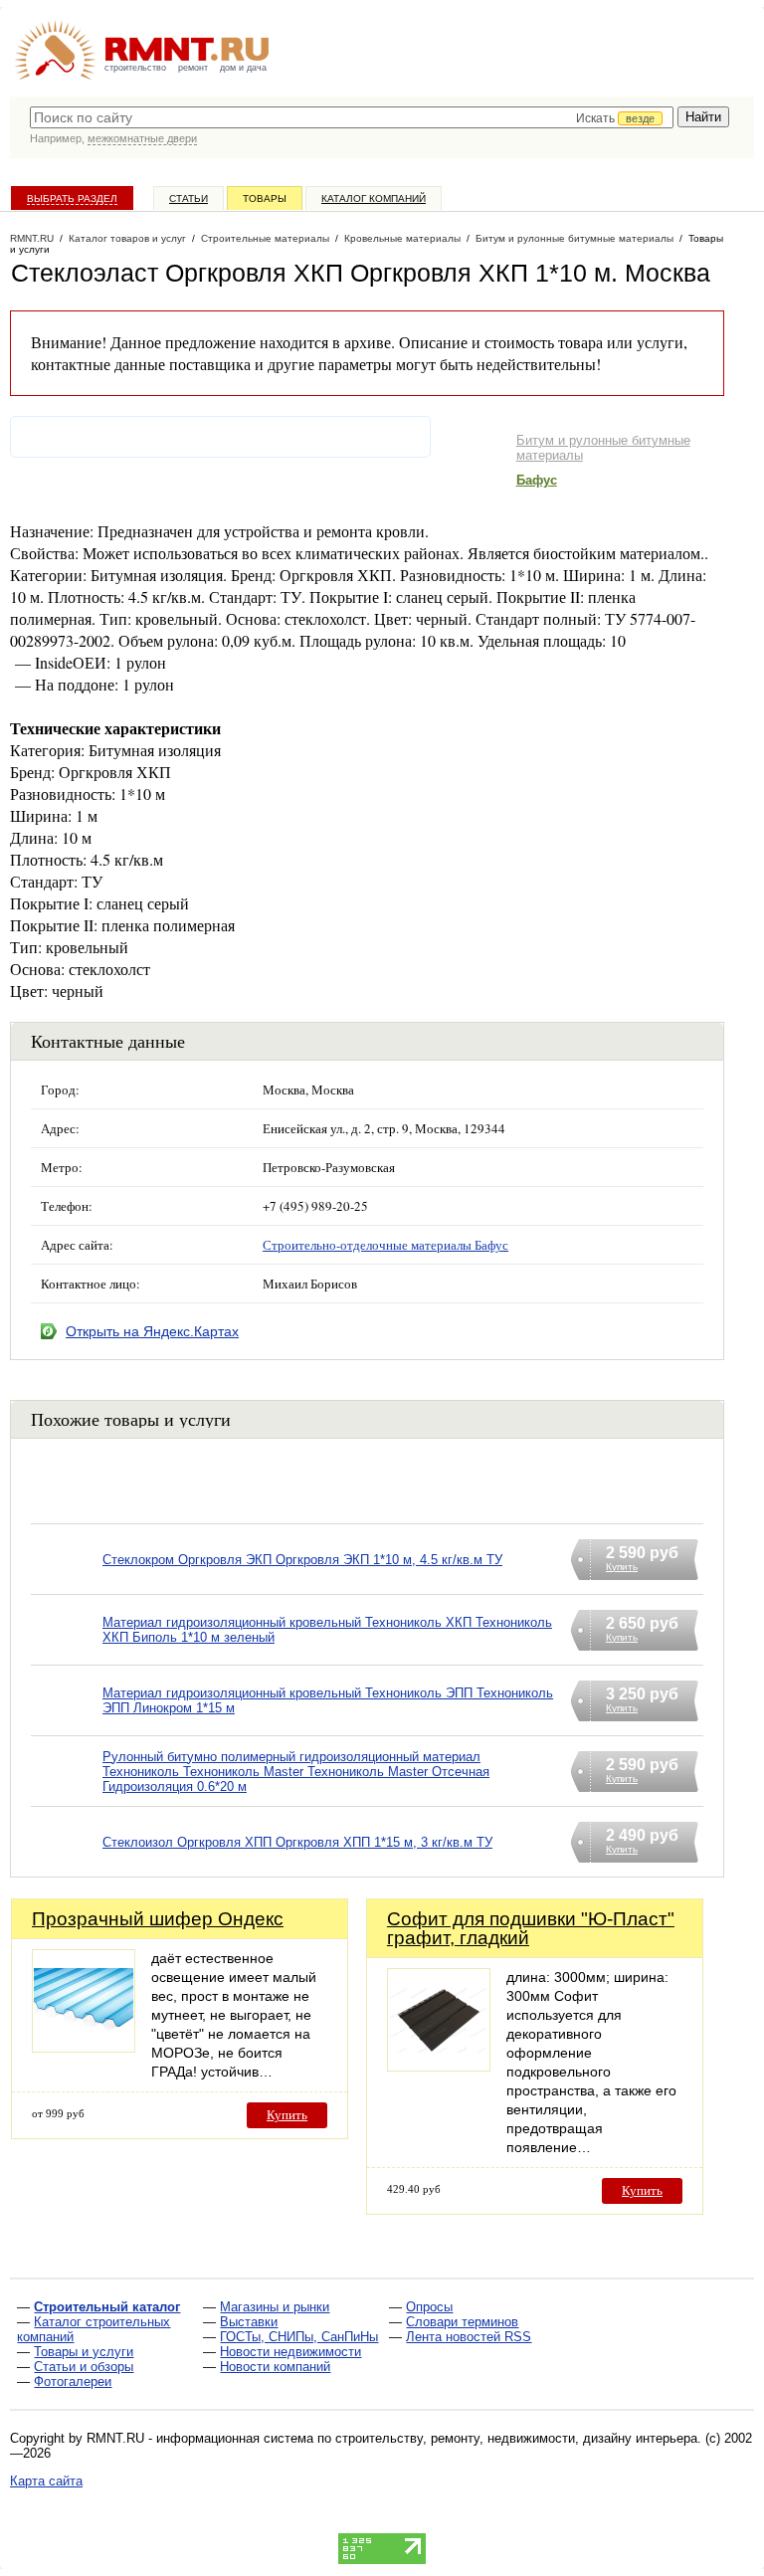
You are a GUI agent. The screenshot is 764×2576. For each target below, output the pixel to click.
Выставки (249, 2322)
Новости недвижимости (290, 2352)
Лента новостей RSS (469, 2337)
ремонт (193, 68)
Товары (265, 198)
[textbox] (352, 117)
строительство (135, 68)
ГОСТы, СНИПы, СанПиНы (299, 2337)
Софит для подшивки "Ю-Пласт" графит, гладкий (531, 1928)
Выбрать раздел (72, 198)
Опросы (429, 2307)
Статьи (189, 198)
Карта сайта (46, 2481)
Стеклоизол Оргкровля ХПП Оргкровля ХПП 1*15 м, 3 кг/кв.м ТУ (297, 1842)
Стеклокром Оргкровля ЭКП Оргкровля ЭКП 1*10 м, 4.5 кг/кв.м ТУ (302, 1560)
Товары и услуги (84, 2352)
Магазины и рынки (275, 2307)
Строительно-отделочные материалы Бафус (385, 1245)
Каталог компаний (374, 198)
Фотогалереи (73, 2381)
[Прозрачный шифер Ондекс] (84, 2047)
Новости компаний (275, 2367)
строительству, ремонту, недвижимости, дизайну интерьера (516, 2438)
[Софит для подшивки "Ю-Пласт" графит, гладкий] (439, 2066)
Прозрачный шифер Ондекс (158, 1919)
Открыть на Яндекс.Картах (152, 1331)
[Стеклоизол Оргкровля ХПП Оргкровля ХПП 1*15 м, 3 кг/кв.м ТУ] (67, 1867)
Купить (287, 2115)
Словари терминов (462, 2322)
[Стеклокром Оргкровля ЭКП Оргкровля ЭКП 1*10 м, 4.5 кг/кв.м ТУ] (67, 1585)
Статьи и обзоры (84, 2367)
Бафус (537, 480)
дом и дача (243, 68)
